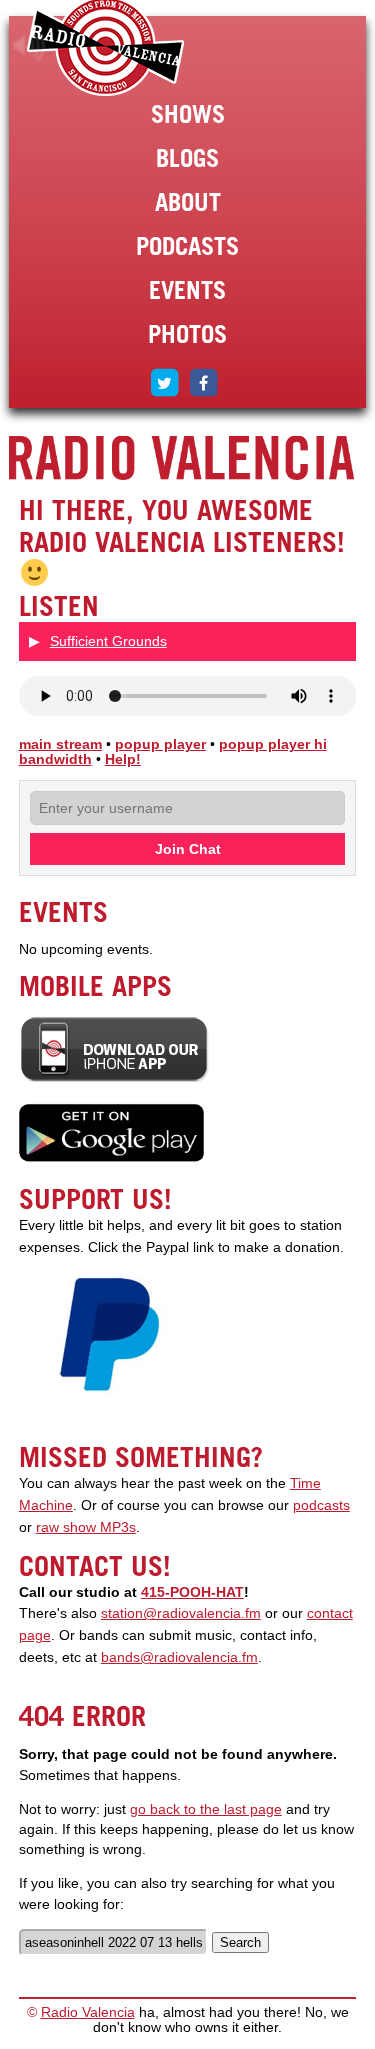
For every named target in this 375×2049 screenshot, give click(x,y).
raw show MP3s (86, 1527)
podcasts (321, 1505)
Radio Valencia (88, 2012)
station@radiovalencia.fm (181, 1613)
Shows (188, 114)
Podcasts (187, 246)
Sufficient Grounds (108, 641)
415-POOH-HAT (192, 1592)
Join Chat (188, 849)
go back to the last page (206, 1809)
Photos (187, 334)
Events (187, 290)
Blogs (187, 158)
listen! (29, 46)
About (188, 202)
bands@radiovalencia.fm (179, 1657)
